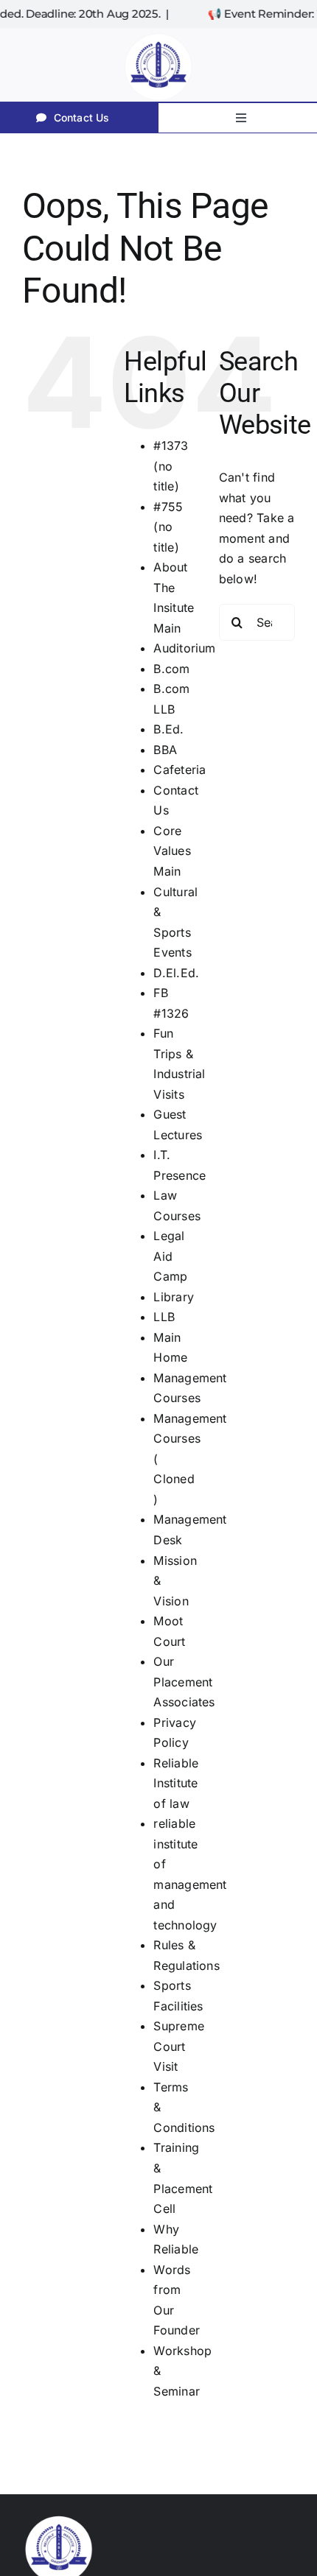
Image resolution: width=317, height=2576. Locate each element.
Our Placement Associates (184, 1682)
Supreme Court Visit (179, 2046)
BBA (165, 750)
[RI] (158, 34)
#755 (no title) (168, 527)
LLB (164, 1317)
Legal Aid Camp (170, 1256)
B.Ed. (168, 729)
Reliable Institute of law (176, 1783)
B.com (171, 669)
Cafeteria (180, 770)
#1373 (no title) (171, 466)
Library (174, 1297)
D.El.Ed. (176, 973)
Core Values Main (172, 851)
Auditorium (184, 648)
